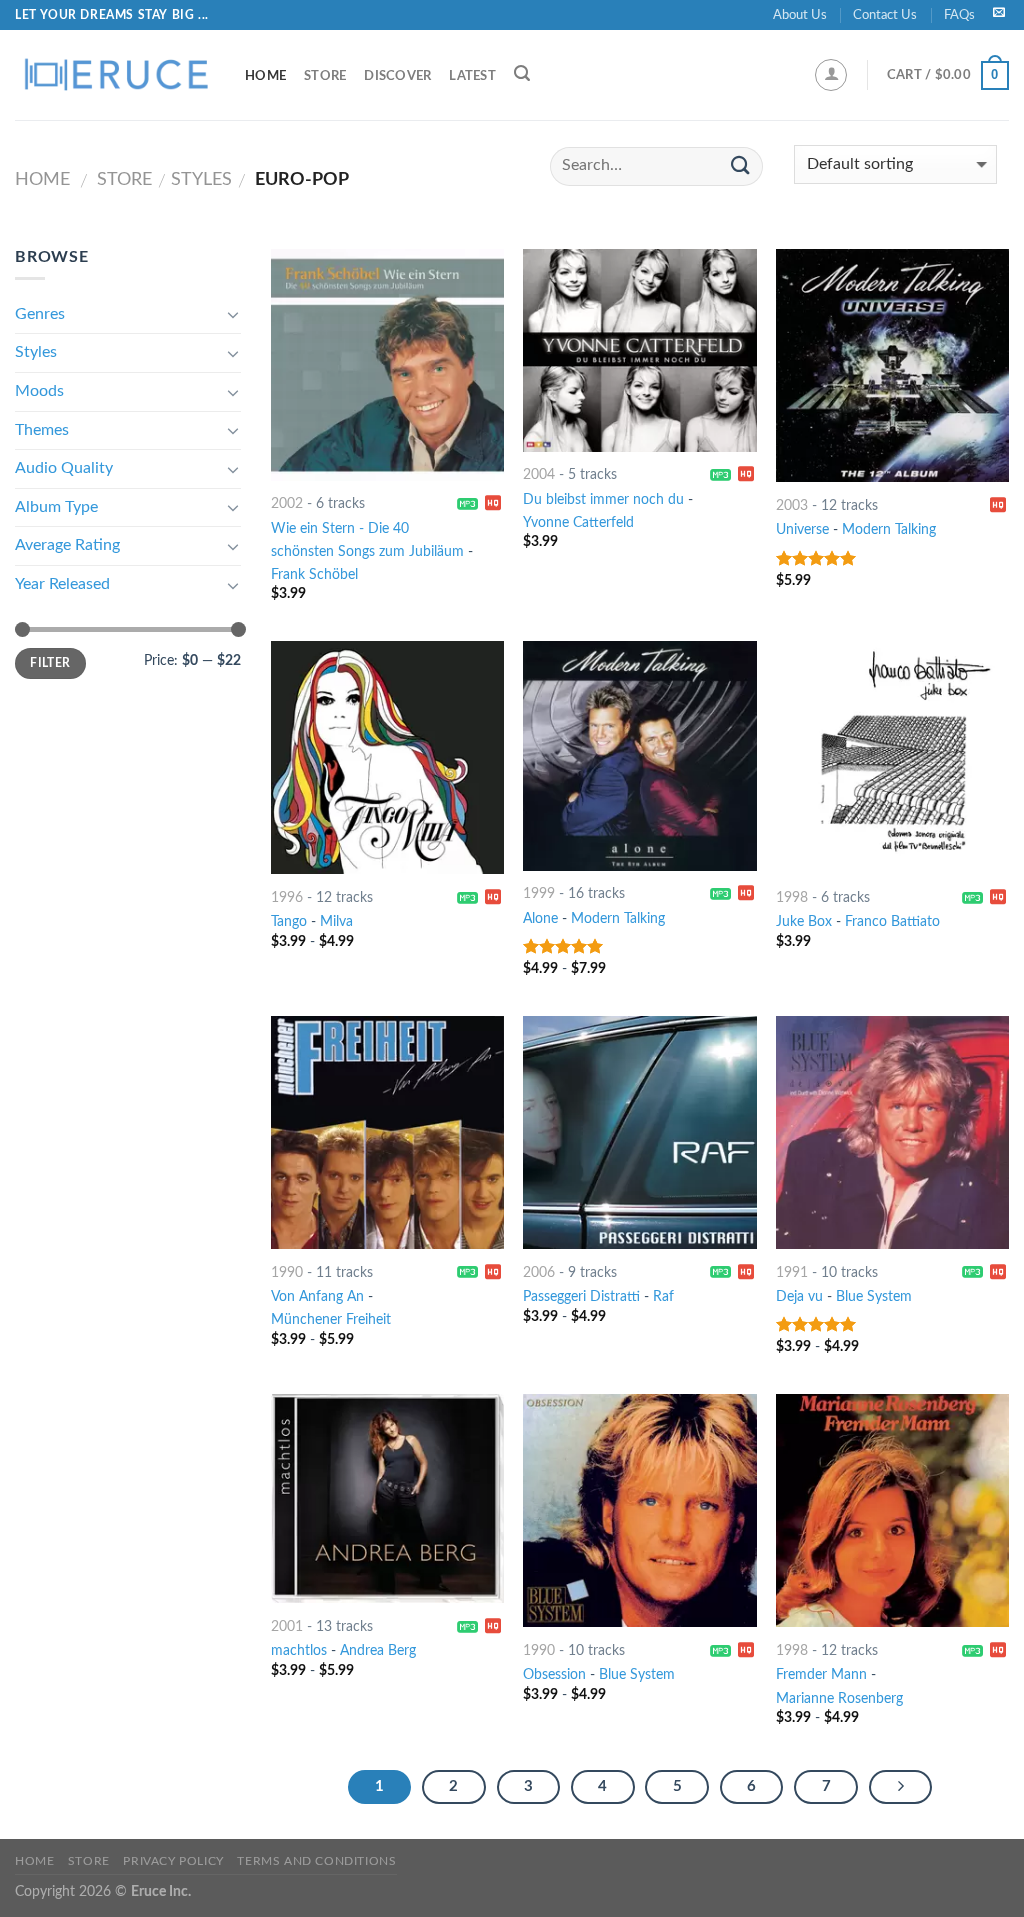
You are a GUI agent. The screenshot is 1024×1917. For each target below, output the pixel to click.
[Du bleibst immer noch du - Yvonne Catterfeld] (639, 350)
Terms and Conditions (316, 1861)
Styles (201, 179)
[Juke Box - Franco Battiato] (892, 757)
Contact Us (885, 15)
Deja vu (799, 1296)
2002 (287, 503)
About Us (800, 15)
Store (325, 76)
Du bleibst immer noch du (603, 499)
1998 (792, 897)
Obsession (554, 1674)
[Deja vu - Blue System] (892, 1132)
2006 (539, 1272)
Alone (540, 918)
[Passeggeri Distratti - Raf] (639, 1132)
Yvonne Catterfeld (578, 522)
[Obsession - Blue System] (639, 1510)
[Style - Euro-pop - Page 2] (901, 1787)
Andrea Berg (378, 1650)
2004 (539, 474)
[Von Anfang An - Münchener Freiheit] (387, 1132)
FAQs (959, 15)
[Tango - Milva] (387, 757)
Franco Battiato (892, 921)
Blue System (874, 1296)
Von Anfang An (317, 1296)
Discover (397, 76)
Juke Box (804, 921)
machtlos (299, 1650)
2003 (792, 505)
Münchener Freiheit (331, 1319)
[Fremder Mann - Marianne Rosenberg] (892, 1510)
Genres (40, 314)
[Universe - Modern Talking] (892, 365)
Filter (50, 663)
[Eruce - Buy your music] (115, 75)
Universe (802, 529)
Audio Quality (64, 468)
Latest (472, 76)
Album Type (56, 507)
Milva (336, 921)
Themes (42, 430)
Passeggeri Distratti (581, 1296)
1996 (287, 897)
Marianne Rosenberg (839, 1698)
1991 (792, 1272)
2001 (287, 1626)
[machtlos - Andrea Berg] (387, 1498)
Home (265, 76)
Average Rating (67, 545)
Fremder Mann (821, 1674)
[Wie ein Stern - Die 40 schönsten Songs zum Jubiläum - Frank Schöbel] (387, 364)
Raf (663, 1296)
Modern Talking (889, 529)
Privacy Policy (173, 1861)
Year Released (62, 584)
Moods (39, 391)
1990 (287, 1272)
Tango (289, 921)
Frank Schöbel (314, 574)
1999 (539, 893)
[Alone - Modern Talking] (639, 755)
